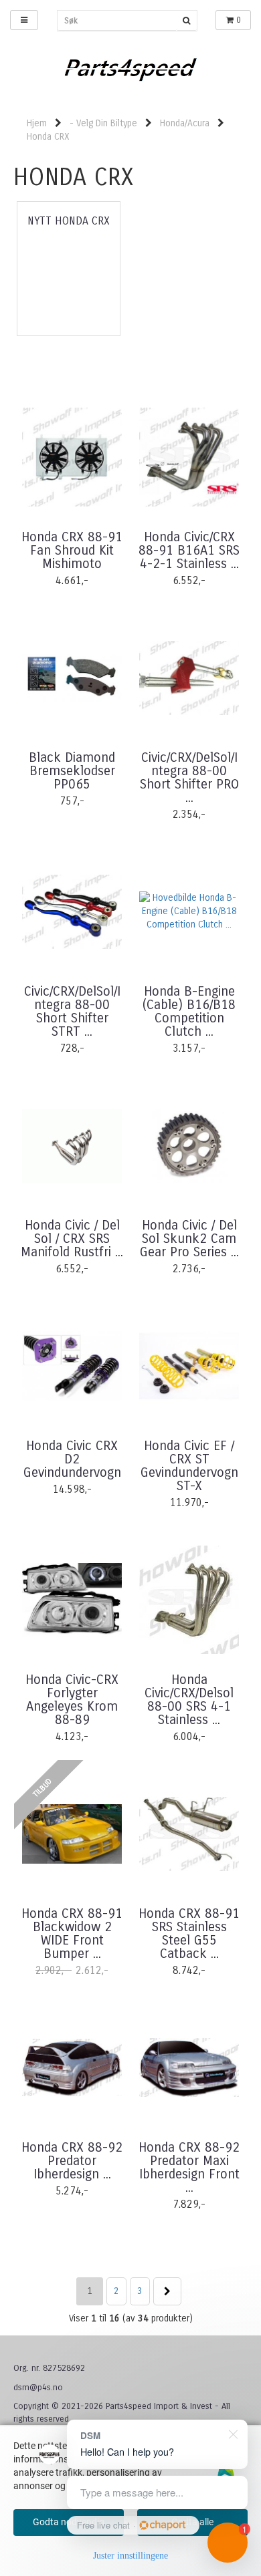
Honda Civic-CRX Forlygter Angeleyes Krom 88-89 (72, 1700)
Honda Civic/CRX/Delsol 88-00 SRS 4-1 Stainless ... (189, 1700)
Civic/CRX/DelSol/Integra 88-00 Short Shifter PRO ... (189, 778)
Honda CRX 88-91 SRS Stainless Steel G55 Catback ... (189, 1934)
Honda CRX (48, 137)
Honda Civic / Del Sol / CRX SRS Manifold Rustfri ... (72, 1239)
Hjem (37, 123)
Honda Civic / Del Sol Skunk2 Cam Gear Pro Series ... (189, 1239)
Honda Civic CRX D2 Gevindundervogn (72, 1459)
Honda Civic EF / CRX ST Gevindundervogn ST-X (189, 1466)
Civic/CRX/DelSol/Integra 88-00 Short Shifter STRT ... (72, 1012)
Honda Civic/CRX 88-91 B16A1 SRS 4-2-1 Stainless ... (189, 551)
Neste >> (167, 2291)
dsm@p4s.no (38, 2388)
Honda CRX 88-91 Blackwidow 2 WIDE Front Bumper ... (72, 1934)
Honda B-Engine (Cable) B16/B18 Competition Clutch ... (189, 1012)
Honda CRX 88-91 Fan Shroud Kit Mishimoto (72, 551)
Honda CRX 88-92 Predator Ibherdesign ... (72, 2161)
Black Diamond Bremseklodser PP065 (72, 771)
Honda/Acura (185, 123)
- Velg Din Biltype (103, 123)
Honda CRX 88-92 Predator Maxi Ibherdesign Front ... (189, 2168)
